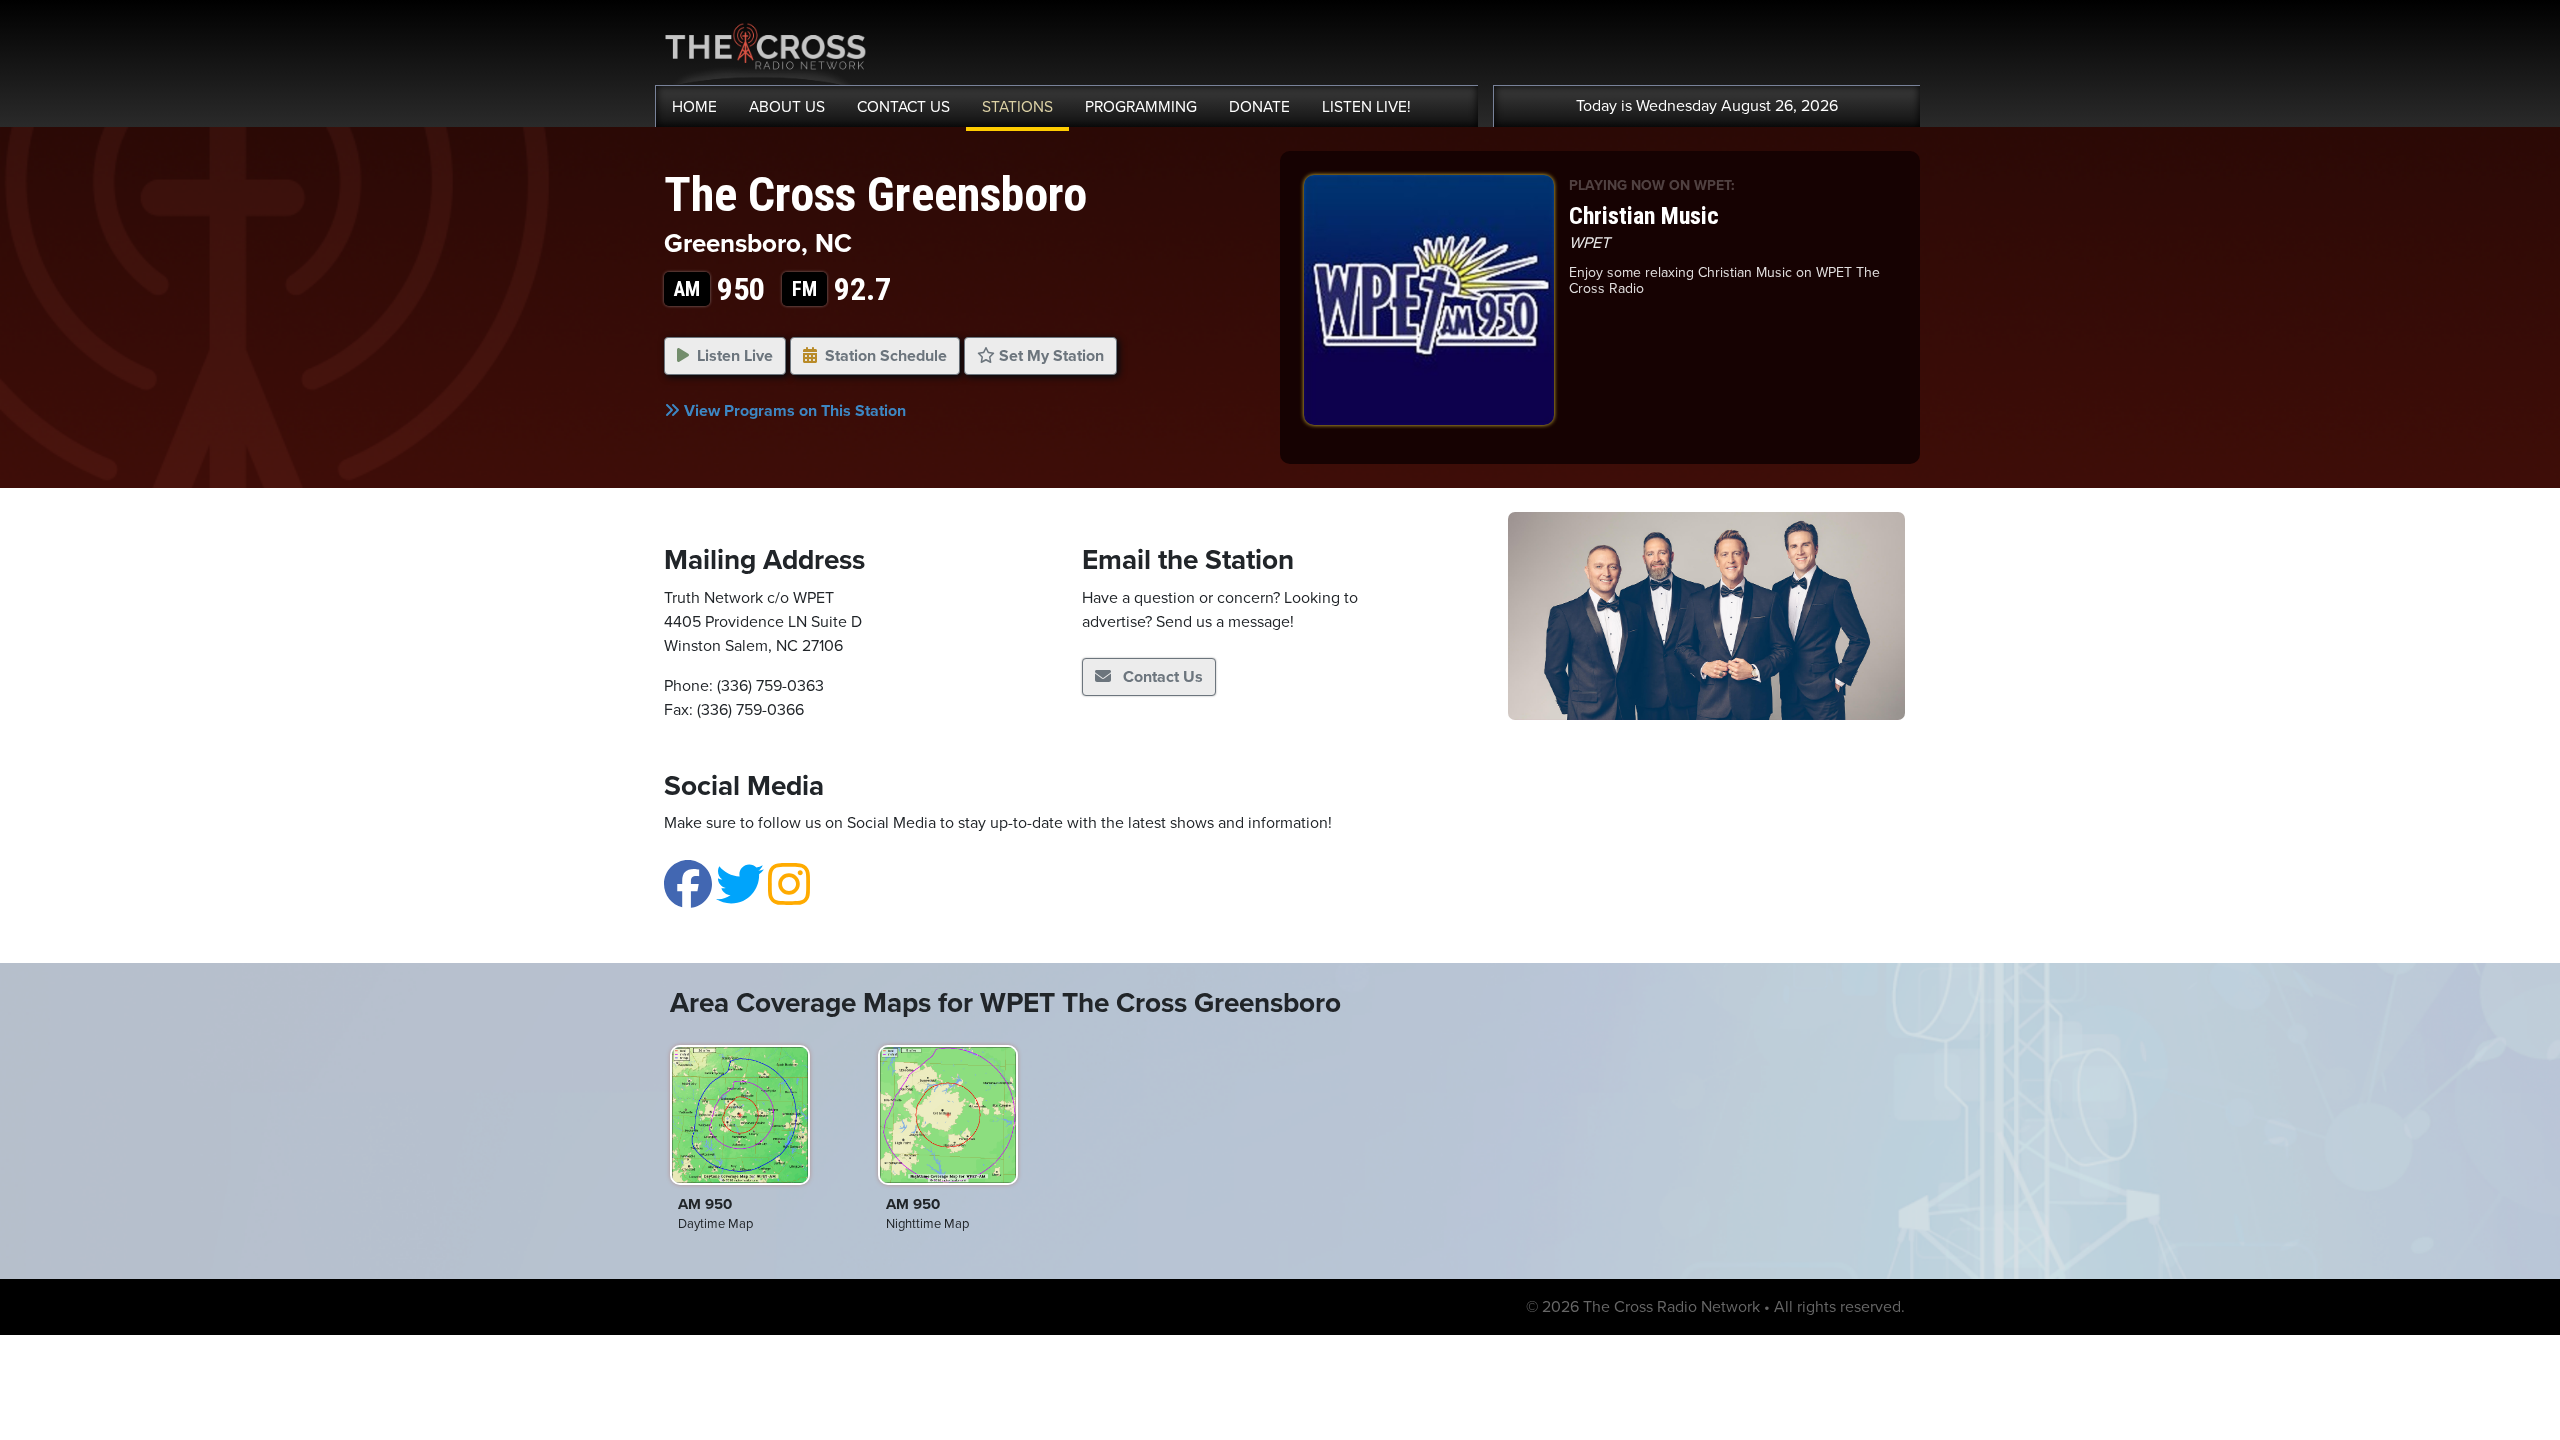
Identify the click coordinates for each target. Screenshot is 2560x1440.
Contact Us (1161, 677)
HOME (694, 107)
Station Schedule (886, 356)
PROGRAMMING (1141, 107)
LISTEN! (1366, 107)
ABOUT (787, 107)
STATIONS (1017, 107)
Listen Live (735, 356)
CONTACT (903, 107)
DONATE (1259, 107)
